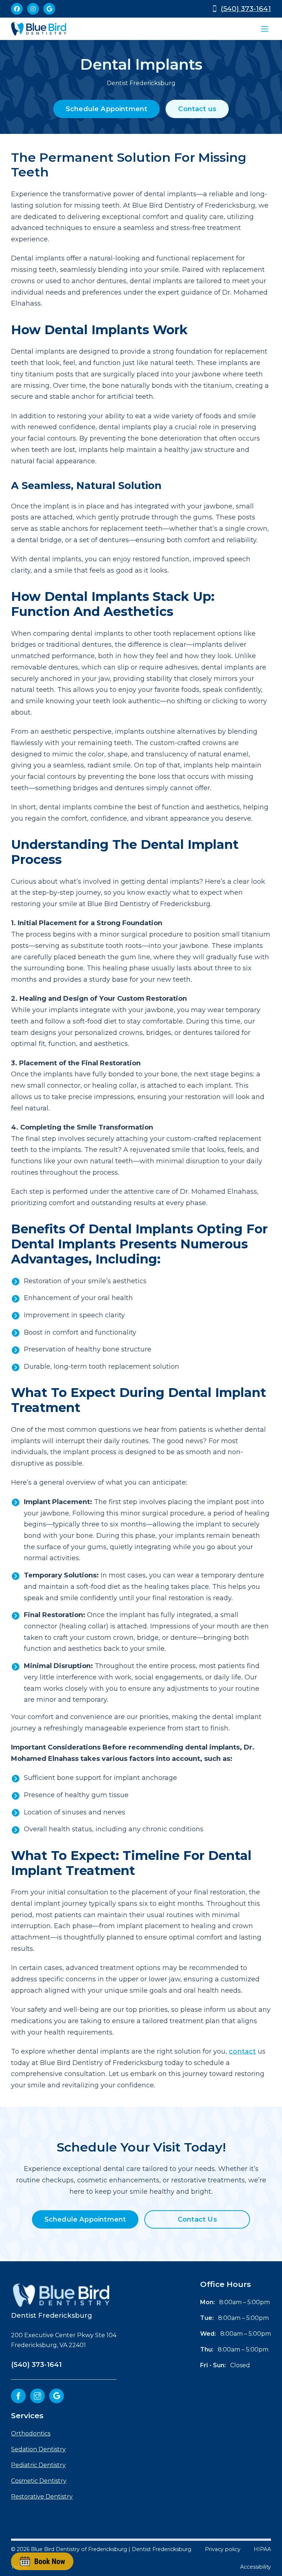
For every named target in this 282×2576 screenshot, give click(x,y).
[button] (265, 29)
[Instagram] (33, 9)
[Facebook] (17, 9)
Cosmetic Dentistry (39, 2481)
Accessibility (256, 2567)
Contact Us (197, 2219)
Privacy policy (223, 2549)
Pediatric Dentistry (38, 2465)
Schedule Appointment (107, 109)
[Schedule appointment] (42, 2561)
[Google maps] (49, 9)
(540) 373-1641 (246, 9)
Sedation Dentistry (38, 2449)
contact (242, 2051)
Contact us (197, 109)
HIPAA (262, 2549)
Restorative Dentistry (42, 2497)
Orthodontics (31, 2433)
